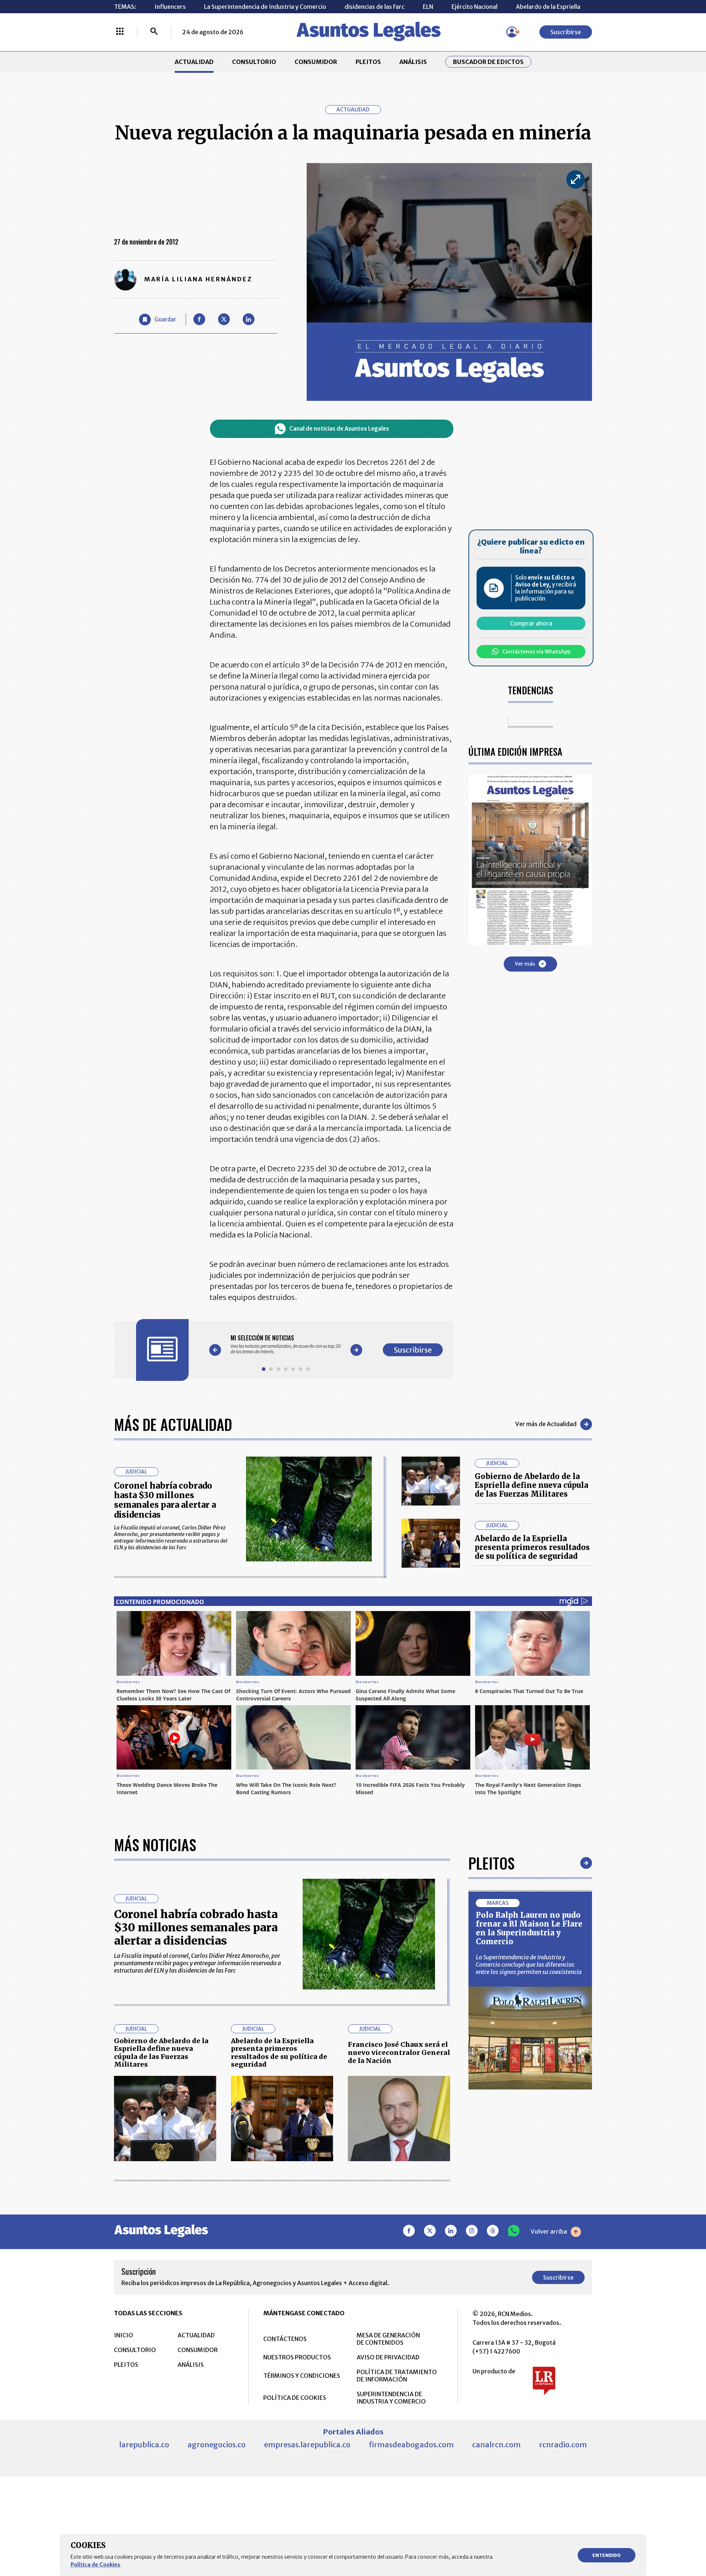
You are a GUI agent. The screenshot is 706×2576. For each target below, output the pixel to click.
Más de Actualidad (173, 1424)
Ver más (525, 963)
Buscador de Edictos (488, 62)
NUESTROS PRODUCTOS (297, 2357)
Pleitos (491, 1863)
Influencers (170, 7)
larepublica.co (144, 2445)
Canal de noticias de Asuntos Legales (339, 429)
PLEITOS (368, 62)
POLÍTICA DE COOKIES (295, 2398)
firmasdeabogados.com (411, 2445)
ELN (428, 7)
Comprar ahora (531, 623)
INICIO (124, 2335)
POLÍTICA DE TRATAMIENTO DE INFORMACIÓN (397, 2376)
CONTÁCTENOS (285, 2339)
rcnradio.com (563, 2445)
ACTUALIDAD (194, 62)
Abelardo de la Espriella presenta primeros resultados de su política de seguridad (532, 1547)
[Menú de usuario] (512, 32)
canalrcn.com (496, 2445)
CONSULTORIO (254, 62)
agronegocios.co (217, 2445)
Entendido (607, 2555)
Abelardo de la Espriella (548, 7)
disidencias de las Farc (375, 7)
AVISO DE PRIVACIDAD (388, 2357)
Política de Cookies (95, 2565)
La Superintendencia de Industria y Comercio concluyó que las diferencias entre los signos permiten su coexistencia (529, 1964)
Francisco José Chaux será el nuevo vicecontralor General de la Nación (399, 2052)
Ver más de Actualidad (546, 1424)
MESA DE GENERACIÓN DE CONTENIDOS (388, 2339)
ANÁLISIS (413, 62)
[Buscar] (154, 32)
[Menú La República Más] (120, 32)
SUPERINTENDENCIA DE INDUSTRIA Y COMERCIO (391, 2398)
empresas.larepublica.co (307, 2445)
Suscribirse (566, 32)
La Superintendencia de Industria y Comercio (265, 7)
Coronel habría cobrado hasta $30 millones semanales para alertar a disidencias (165, 1500)
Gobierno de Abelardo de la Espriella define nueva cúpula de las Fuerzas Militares (532, 1485)
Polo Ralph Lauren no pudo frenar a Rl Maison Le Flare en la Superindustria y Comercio (529, 1928)
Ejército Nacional (475, 7)
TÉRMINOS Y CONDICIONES (302, 2376)
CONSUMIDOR (316, 62)
